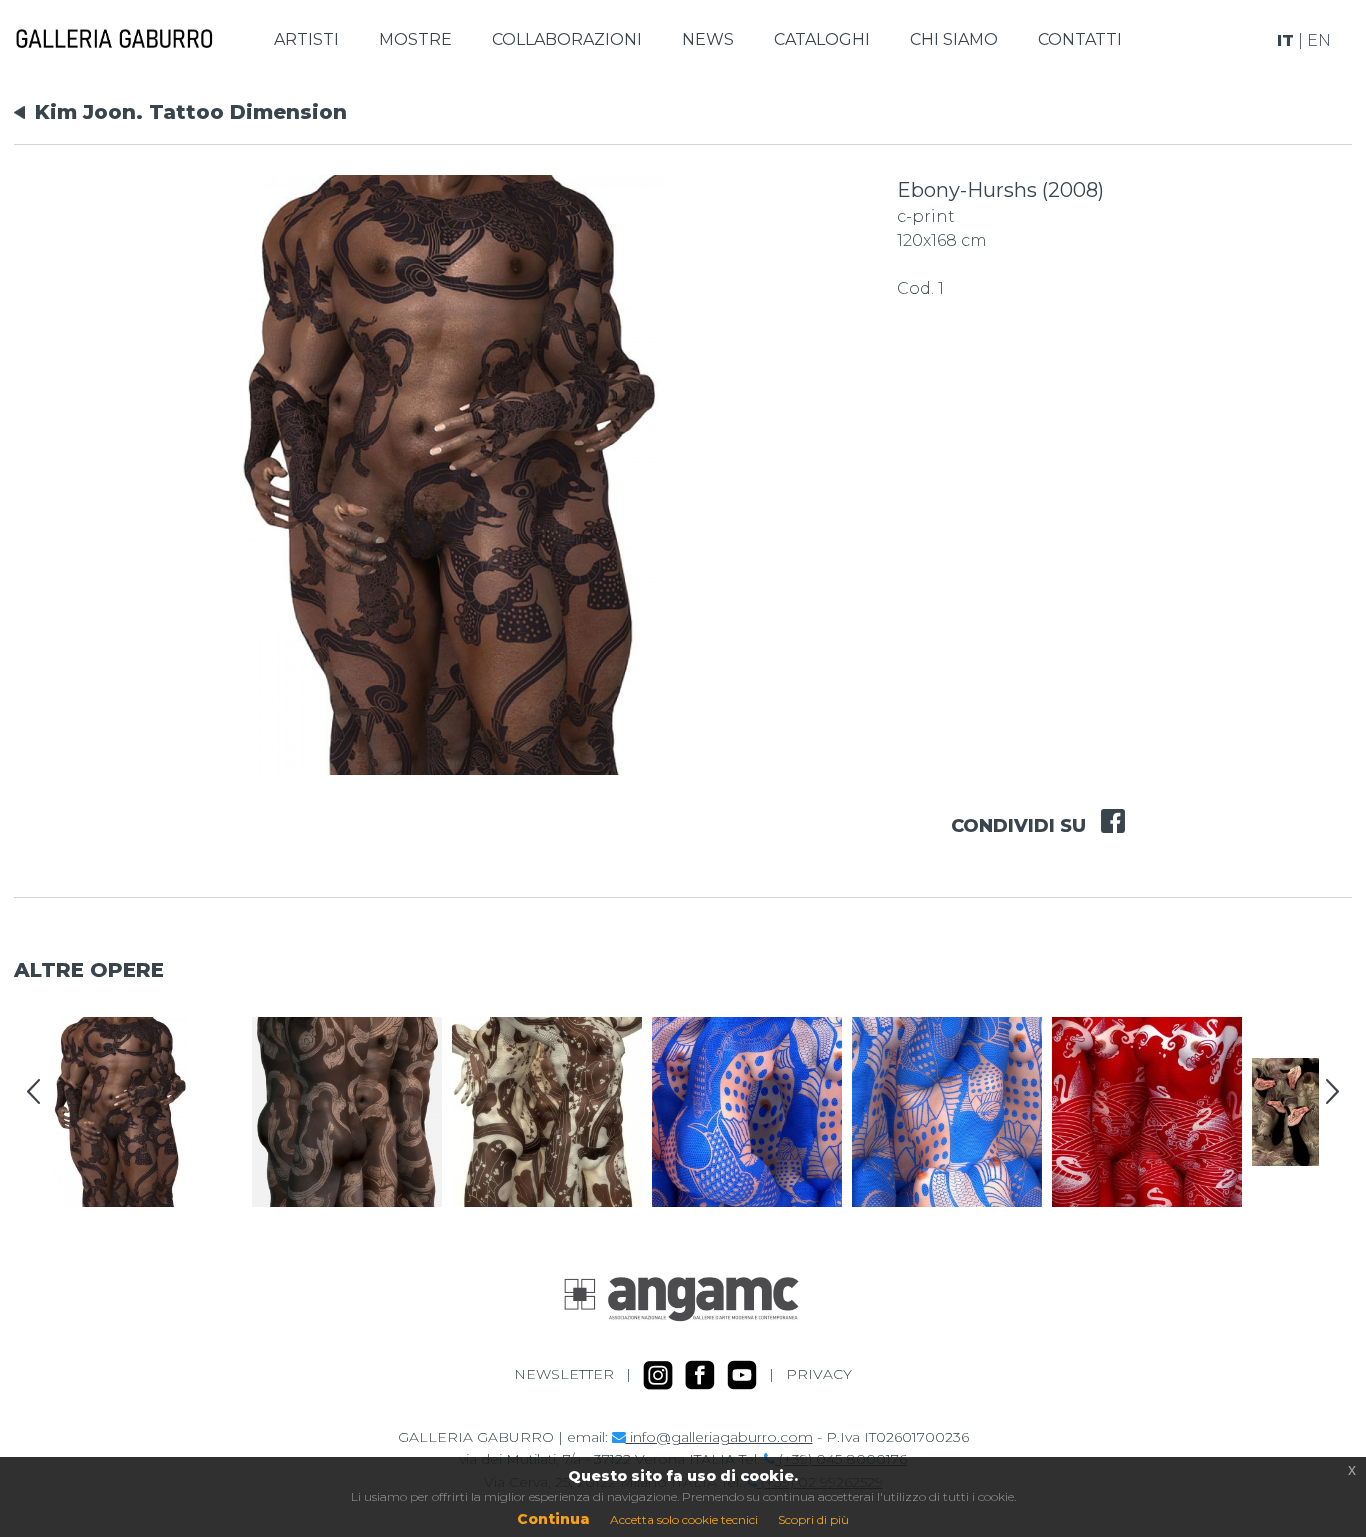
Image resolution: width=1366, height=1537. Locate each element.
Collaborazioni (567, 39)
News (708, 39)
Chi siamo (954, 39)
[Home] (114, 39)
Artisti (306, 39)
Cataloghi (822, 39)
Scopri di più (813, 1519)
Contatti (1080, 39)
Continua (553, 1519)
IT (1285, 40)
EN (1319, 40)
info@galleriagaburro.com (719, 1437)
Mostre (415, 39)
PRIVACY (819, 1373)
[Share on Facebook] (1105, 808)
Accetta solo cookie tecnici (684, 1519)
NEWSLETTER (564, 1373)
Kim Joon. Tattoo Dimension (191, 112)
